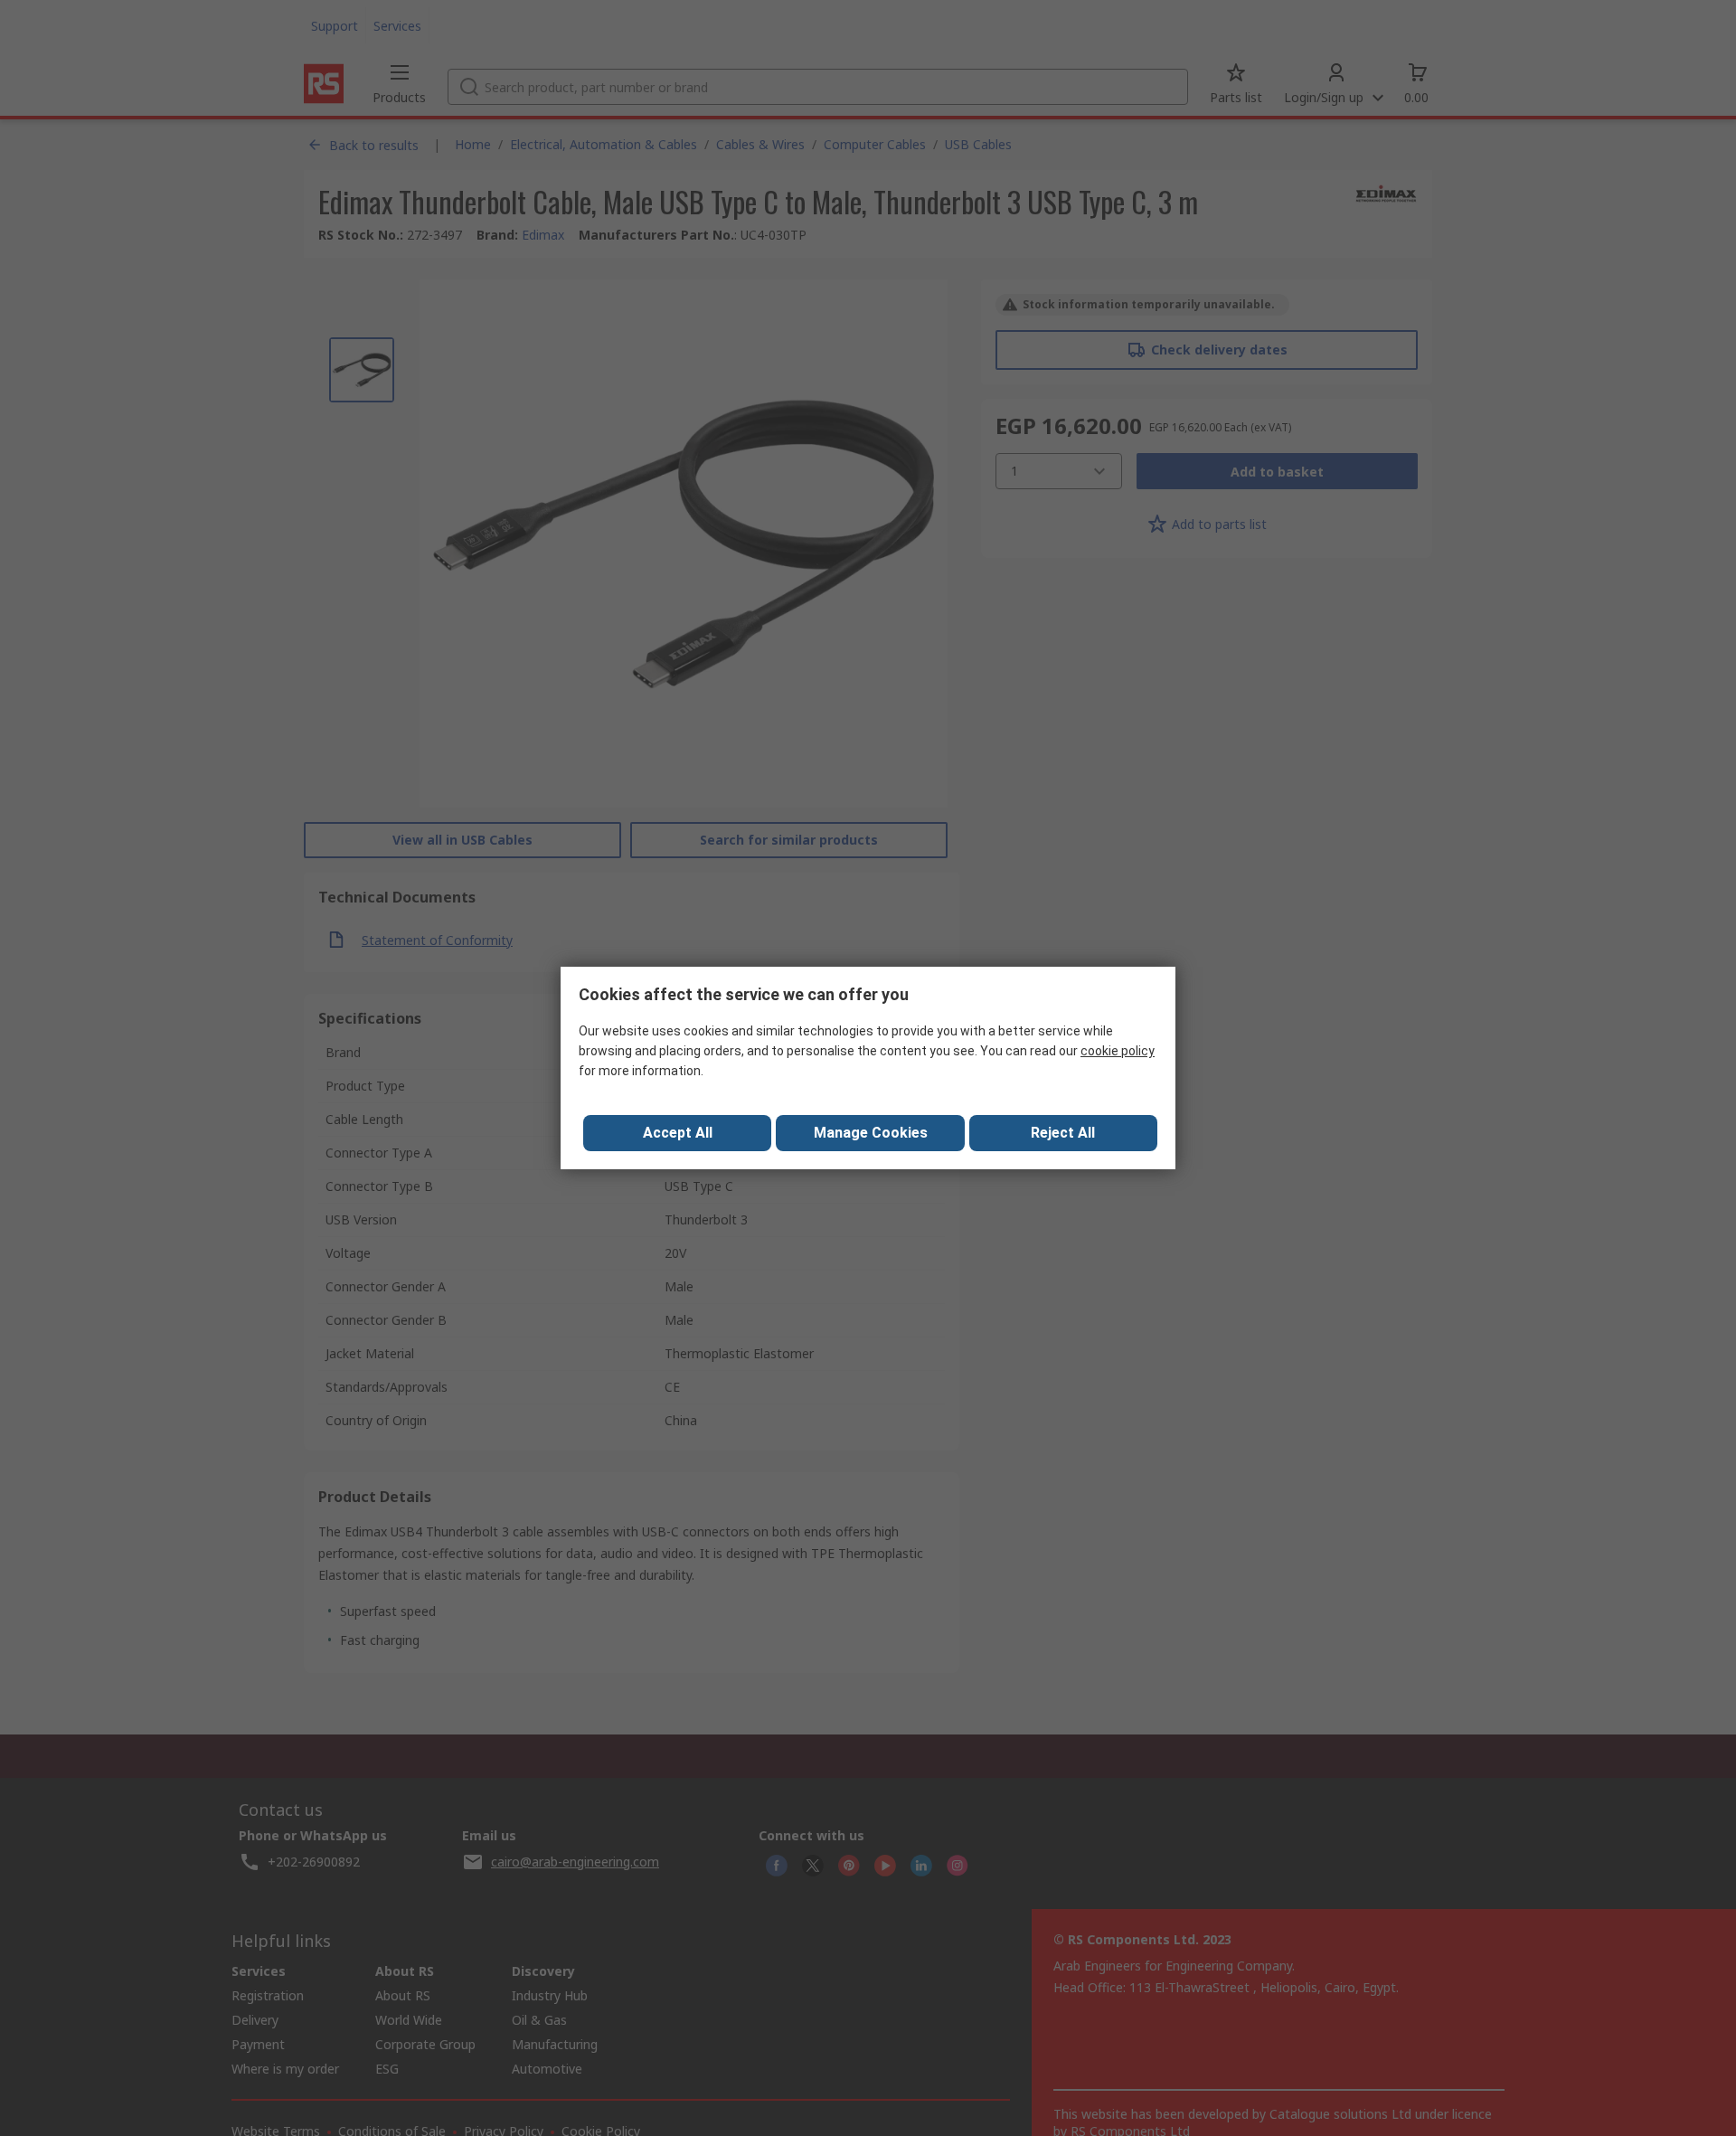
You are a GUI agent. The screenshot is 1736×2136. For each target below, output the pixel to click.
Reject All (1063, 1133)
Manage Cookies (871, 1133)
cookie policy (1118, 1051)
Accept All (678, 1133)
